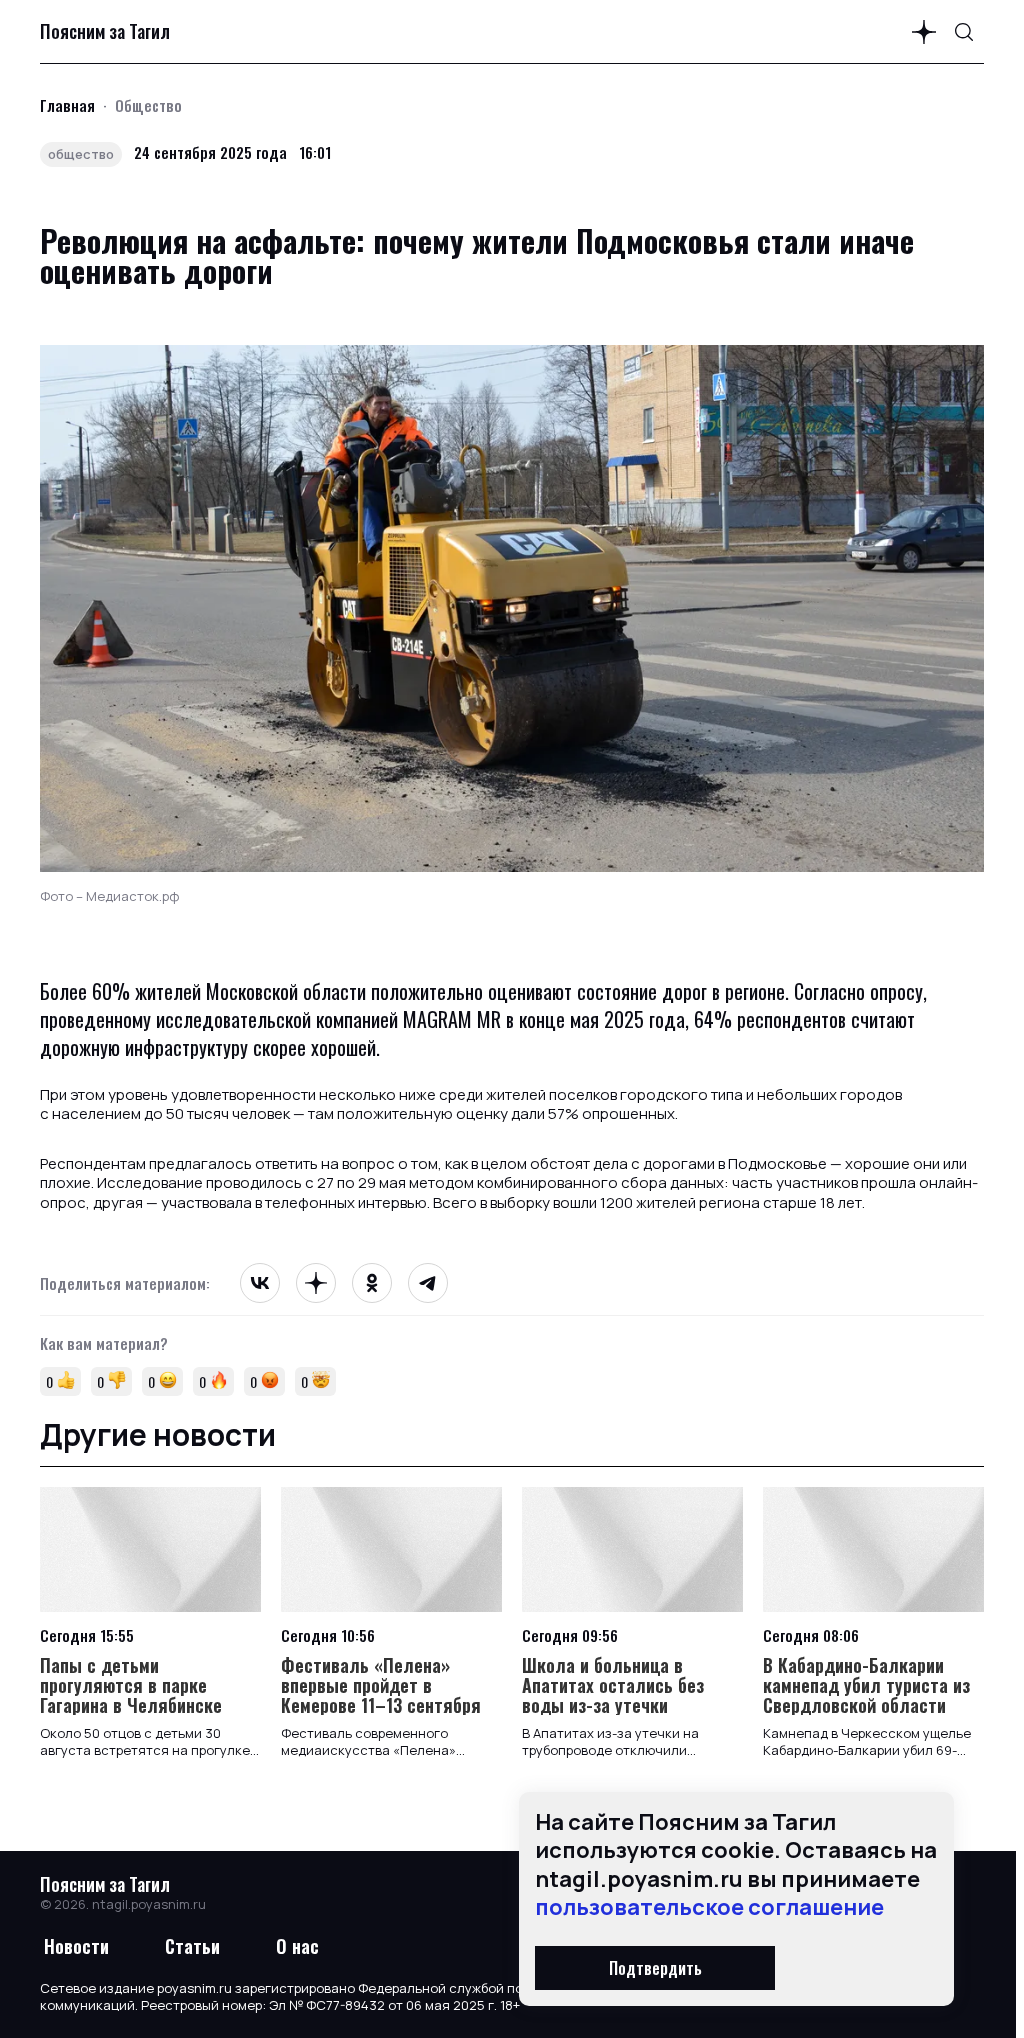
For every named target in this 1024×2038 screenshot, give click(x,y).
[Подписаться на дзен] (924, 32)
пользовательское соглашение (709, 1907)
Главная (67, 105)
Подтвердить (655, 1968)
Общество (148, 105)
